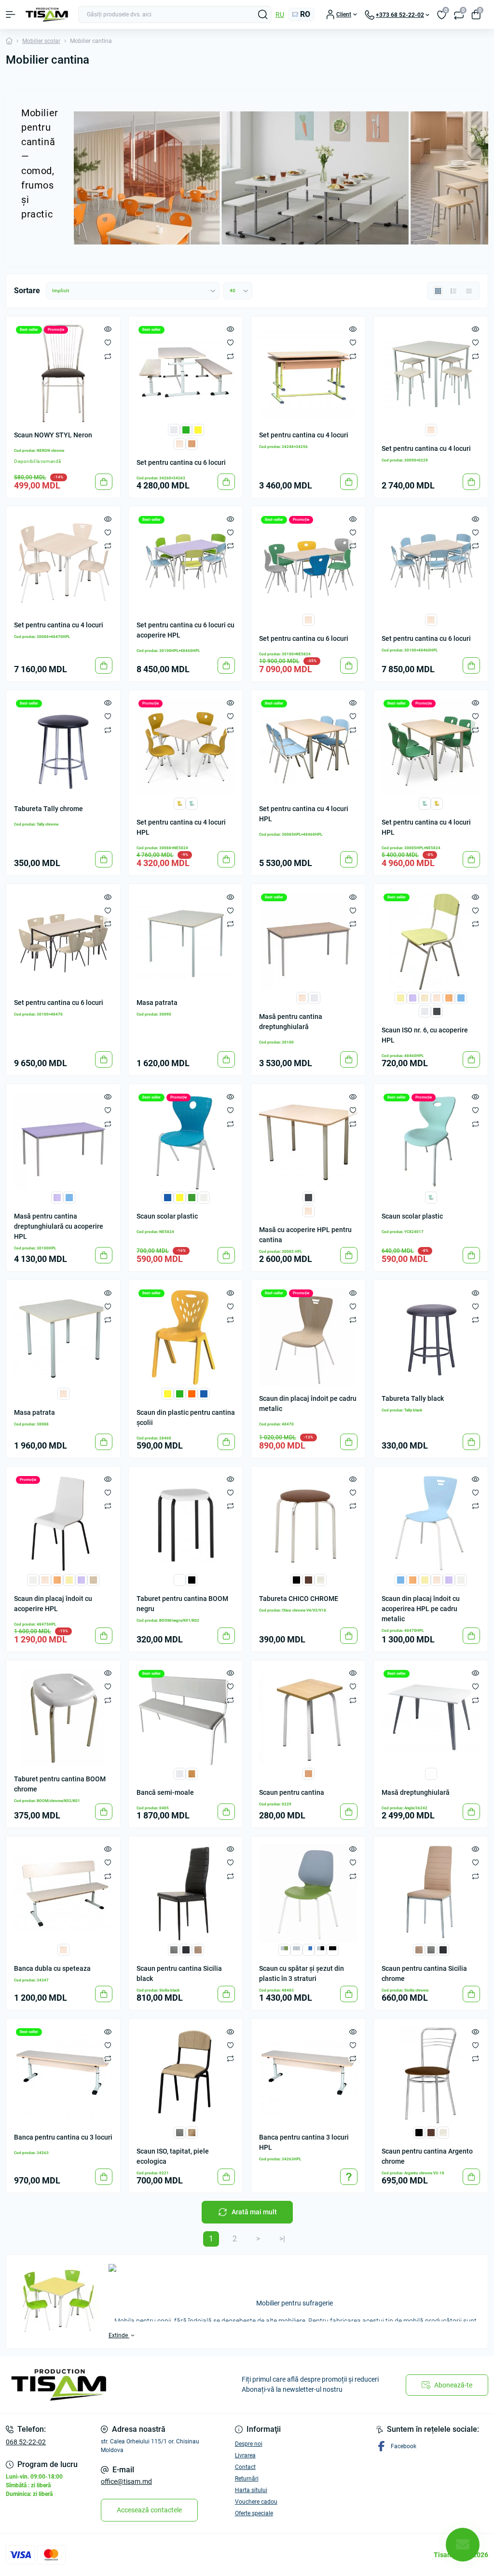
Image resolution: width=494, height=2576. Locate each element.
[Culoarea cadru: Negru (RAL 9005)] (192, 1579)
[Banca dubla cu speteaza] (63, 1893)
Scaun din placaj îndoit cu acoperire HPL (53, 1604)
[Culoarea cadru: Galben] (198, 429)
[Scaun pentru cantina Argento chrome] (431, 2075)
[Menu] (11, 14)
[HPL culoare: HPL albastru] (461, 997)
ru (280, 14)
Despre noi (249, 2444)
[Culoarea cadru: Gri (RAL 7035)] (174, 429)
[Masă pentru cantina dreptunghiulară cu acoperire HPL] (63, 1141)
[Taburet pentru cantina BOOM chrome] (63, 1717)
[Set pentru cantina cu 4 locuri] (308, 373)
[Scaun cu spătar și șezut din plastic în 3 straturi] (308, 1893)
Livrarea (245, 2455)
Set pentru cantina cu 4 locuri (304, 435)
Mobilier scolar (41, 41)
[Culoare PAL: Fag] (192, 443)
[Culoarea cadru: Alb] (180, 1579)
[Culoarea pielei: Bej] (321, 1579)
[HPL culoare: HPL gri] (33, 1579)
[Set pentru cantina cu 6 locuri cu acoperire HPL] (186, 563)
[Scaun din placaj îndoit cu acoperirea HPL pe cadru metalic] (431, 1523)
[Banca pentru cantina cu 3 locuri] (63, 2075)
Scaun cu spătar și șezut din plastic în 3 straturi (302, 1973)
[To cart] (104, 482)
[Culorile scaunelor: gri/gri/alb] (296, 1949)
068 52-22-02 (26, 2442)
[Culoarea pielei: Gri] (180, 1773)
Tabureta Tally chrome (48, 809)
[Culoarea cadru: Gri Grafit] (437, 1011)
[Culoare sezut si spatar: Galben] (168, 1393)
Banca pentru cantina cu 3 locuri (63, 2137)
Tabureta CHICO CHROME (299, 1599)
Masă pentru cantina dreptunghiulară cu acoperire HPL (59, 1226)
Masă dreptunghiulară (416, 1792)
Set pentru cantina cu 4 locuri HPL (181, 827)
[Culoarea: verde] (192, 1197)
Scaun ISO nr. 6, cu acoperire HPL (425, 1035)
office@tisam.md (126, 2481)
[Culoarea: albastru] (168, 1197)
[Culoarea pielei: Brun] (309, 1579)
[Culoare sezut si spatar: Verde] (180, 1393)
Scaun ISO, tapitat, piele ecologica (173, 2156)
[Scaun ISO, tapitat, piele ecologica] (186, 2075)
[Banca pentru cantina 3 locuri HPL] (308, 2075)
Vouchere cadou (256, 2502)
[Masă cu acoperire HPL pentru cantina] (308, 1141)
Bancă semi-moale (165, 1792)
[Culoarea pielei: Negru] (296, 1579)
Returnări (247, 2479)
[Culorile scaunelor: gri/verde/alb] (284, 1949)
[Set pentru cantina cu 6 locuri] (186, 373)
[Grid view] (438, 291)
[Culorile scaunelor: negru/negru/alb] (333, 1949)
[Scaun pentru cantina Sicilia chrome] (431, 1893)
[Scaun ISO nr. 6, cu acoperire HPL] (431, 941)
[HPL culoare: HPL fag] (449, 997)
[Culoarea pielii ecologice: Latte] (192, 2132)
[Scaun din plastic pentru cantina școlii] (186, 1337)
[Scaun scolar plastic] (186, 1141)
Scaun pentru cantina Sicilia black (179, 1973)
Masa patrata (157, 1003)
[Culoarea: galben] (180, 1197)
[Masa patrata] (186, 941)
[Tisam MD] (82, 2385)
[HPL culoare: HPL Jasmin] (401, 997)
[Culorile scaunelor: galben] (180, 803)
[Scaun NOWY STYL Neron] (63, 373)
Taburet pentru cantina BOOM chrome (60, 1784)
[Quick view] (108, 329)
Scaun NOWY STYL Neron (53, 435)
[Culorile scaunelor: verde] (192, 803)
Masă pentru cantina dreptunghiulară (291, 1022)
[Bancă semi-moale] (186, 1717)
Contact (245, 2467)
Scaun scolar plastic (167, 1216)
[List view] (453, 291)
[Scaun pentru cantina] (308, 1717)
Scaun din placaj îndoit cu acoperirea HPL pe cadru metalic (421, 1609)
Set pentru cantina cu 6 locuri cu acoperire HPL (185, 630)
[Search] (263, 14)
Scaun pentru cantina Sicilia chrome (424, 1973)
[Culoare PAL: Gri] (314, 997)
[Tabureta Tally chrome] (63, 747)
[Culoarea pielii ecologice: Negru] (186, 1949)
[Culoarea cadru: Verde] (186, 429)
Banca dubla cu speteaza (52, 1968)
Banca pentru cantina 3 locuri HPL (304, 2142)
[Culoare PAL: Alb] (431, 1773)
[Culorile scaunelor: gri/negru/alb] (321, 1949)
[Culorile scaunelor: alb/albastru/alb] (309, 1949)
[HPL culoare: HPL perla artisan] (93, 1579)
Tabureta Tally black (413, 1398)
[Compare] (108, 356)
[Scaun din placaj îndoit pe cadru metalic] (308, 1337)
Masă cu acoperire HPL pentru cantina (305, 1235)
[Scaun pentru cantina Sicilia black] (186, 1893)
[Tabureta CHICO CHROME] (308, 1523)
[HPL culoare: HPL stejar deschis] (437, 997)
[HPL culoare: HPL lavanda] (413, 997)
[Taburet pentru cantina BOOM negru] (186, 1523)
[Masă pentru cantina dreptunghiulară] (308, 941)
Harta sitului (251, 2490)
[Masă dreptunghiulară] (431, 1717)
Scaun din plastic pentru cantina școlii (186, 1417)
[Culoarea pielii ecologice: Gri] (174, 1949)
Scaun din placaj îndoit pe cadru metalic (308, 1403)
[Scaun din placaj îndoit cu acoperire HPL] (63, 1523)
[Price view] (469, 291)
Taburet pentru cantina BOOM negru (182, 1604)
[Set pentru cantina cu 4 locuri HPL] (186, 747)
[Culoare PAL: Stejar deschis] (180, 443)
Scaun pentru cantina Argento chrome (427, 2156)
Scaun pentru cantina (292, 1792)
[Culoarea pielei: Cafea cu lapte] (192, 1773)
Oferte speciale (254, 2513)
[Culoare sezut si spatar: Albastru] (204, 1393)
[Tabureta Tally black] (431, 1337)
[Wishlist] (108, 342)
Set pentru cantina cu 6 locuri (181, 462)
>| (282, 2239)
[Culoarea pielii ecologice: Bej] (198, 1949)
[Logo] (47, 15)
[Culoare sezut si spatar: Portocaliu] (192, 1393)
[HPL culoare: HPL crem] (425, 997)
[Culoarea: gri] (204, 1197)
